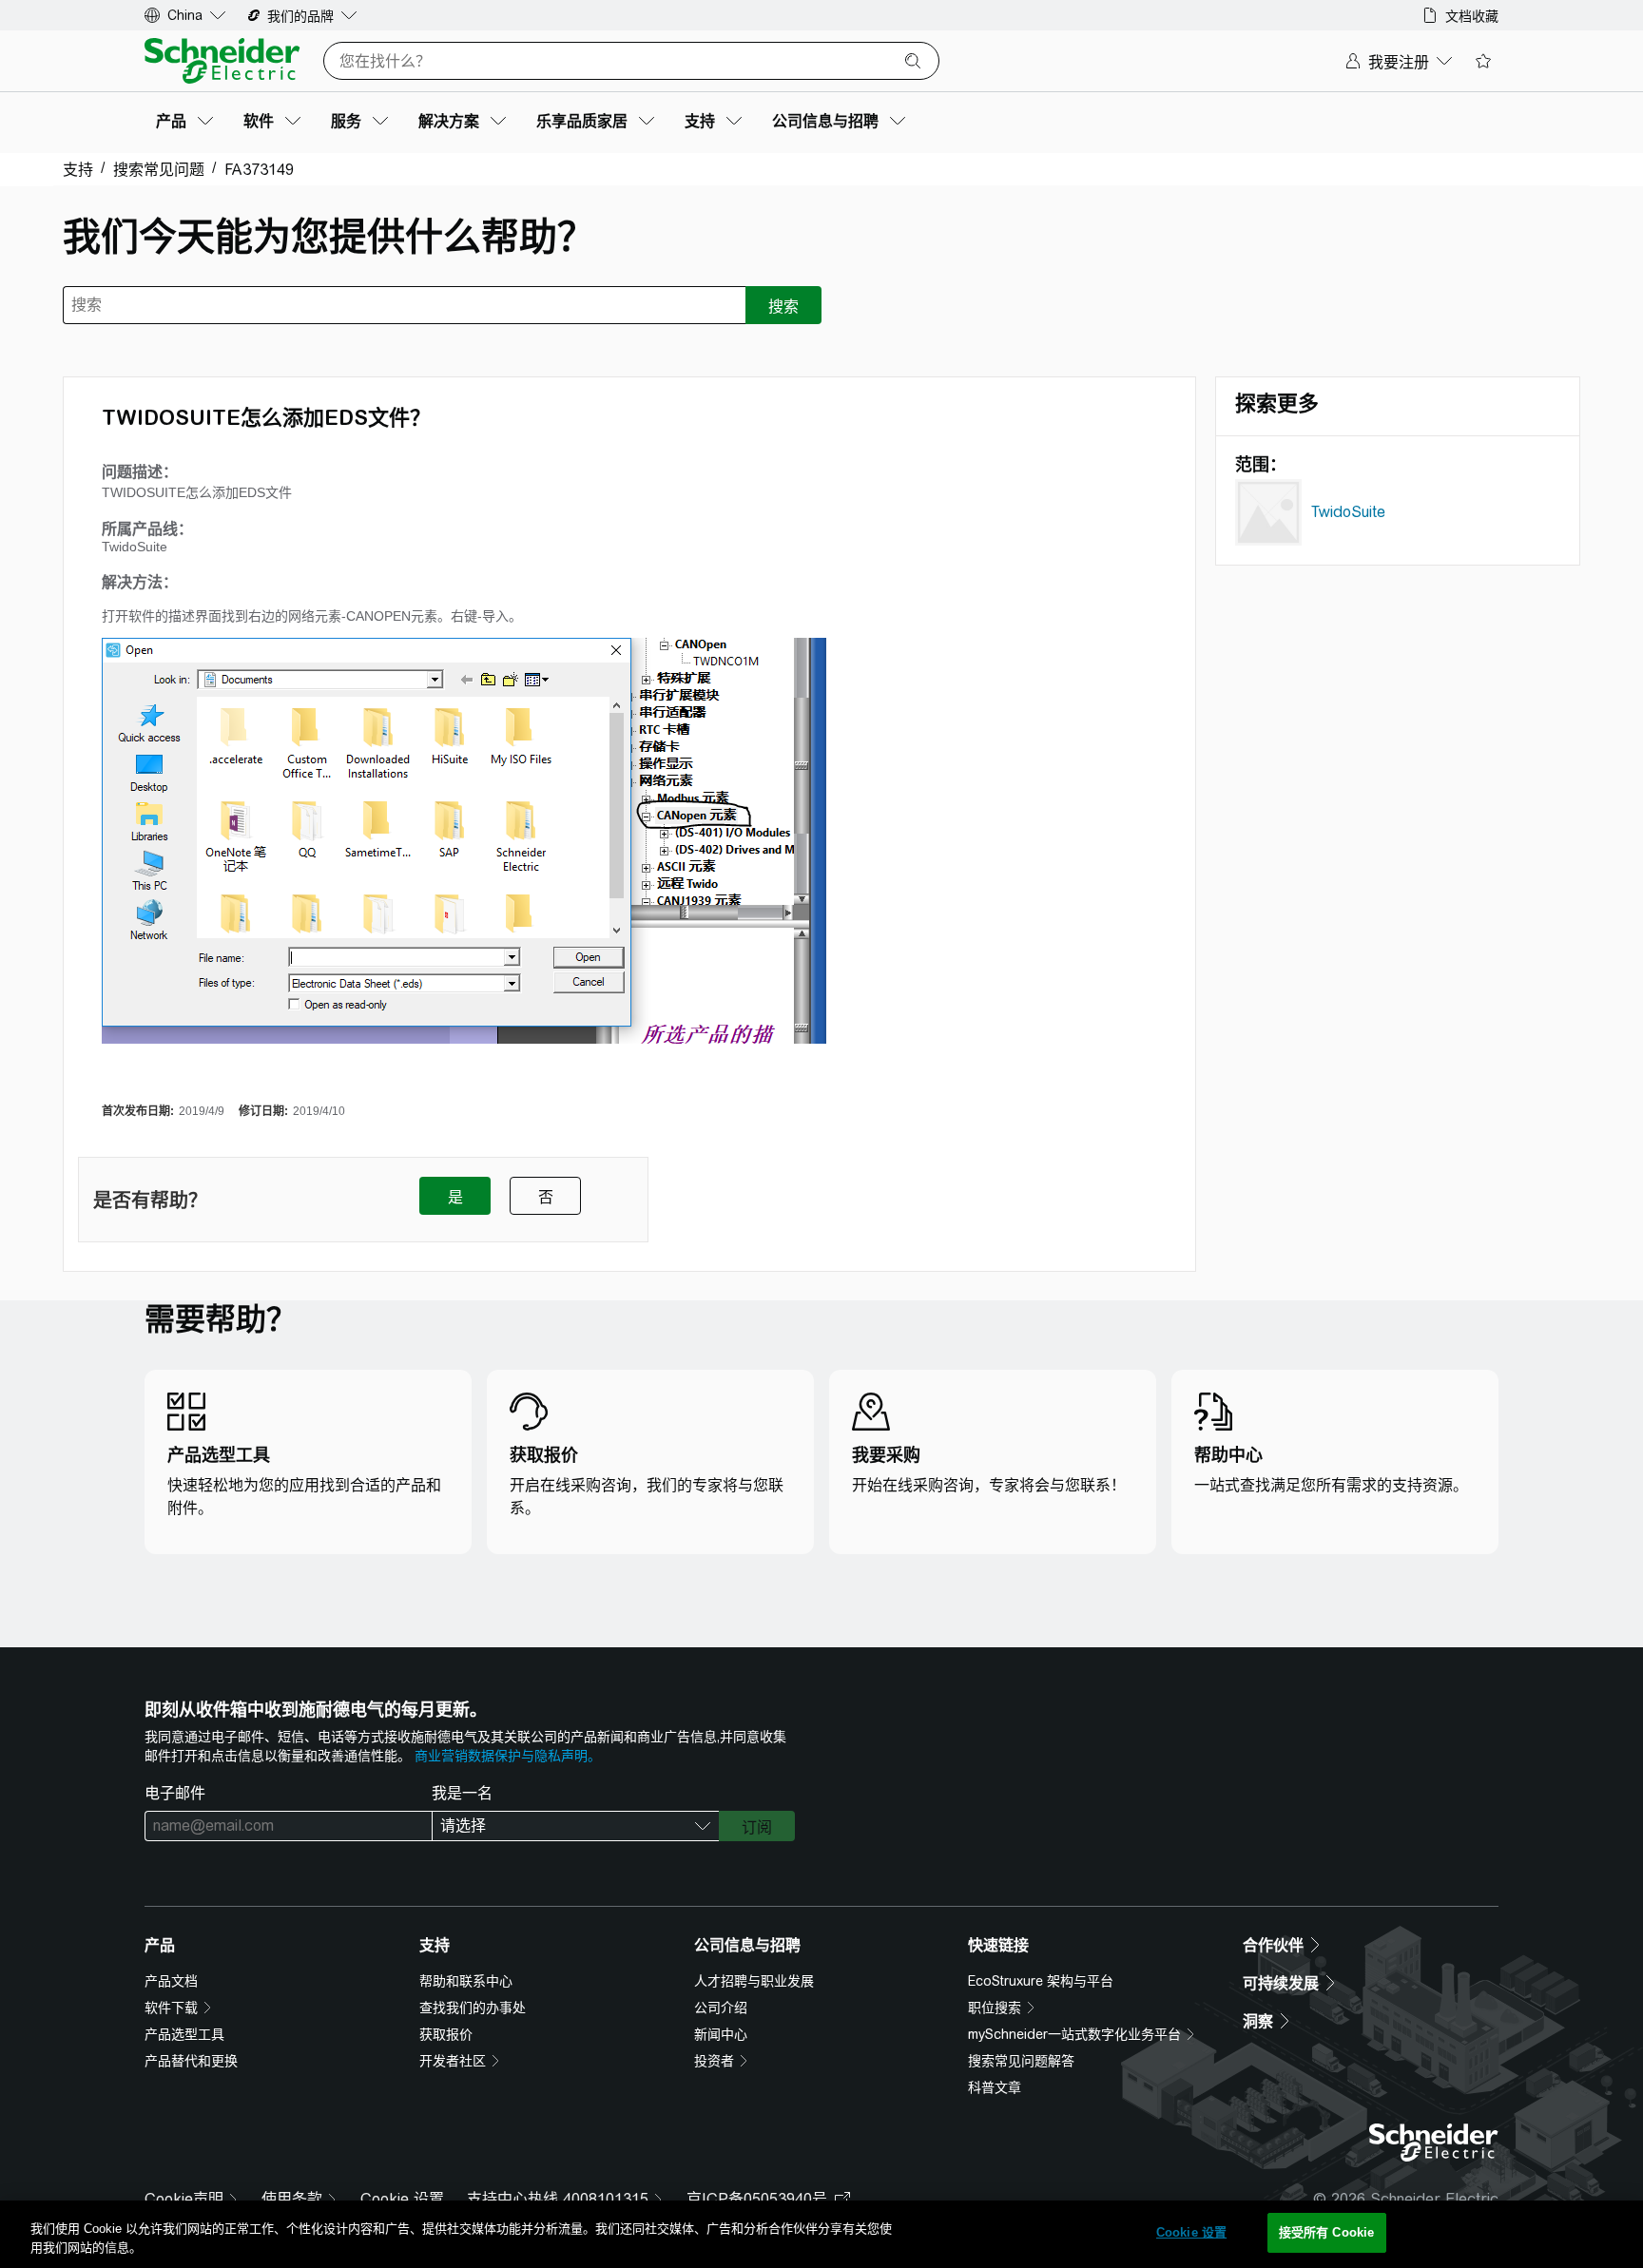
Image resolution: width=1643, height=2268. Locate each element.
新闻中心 (721, 2034)
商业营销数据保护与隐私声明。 (508, 1756)
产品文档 (171, 1981)
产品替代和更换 (191, 2061)
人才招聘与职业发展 (754, 1981)
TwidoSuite (1348, 512)
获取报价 (446, 2034)
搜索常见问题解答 (1021, 2061)
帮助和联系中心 (466, 1981)
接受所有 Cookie (1326, 2232)
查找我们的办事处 (473, 2008)
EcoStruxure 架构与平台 (1041, 1981)
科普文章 (995, 2087)
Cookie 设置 (402, 2199)
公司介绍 (721, 2008)
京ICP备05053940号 (757, 2199)
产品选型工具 (184, 2034)
